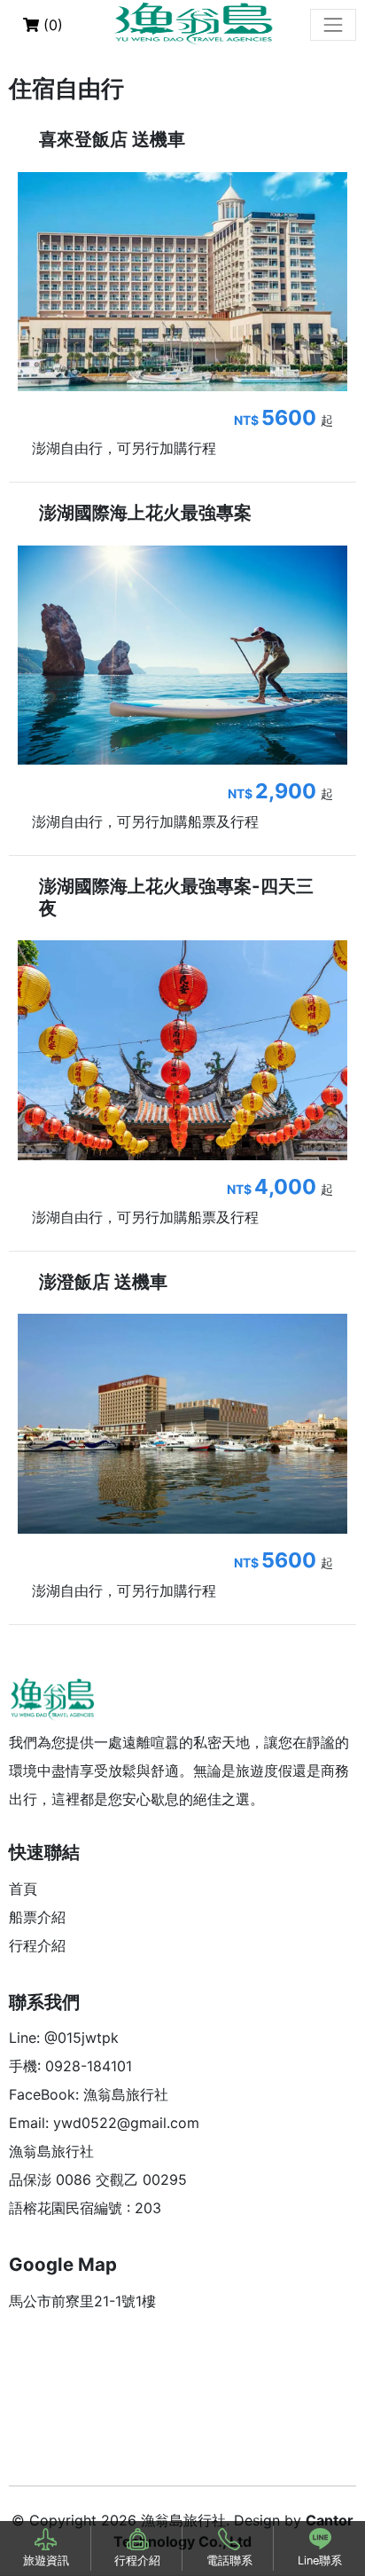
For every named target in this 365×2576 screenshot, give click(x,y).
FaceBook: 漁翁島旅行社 (89, 2094)
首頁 (23, 1889)
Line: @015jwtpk (64, 2038)
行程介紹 (37, 1945)
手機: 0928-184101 (70, 2066)
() (51, 25)
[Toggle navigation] (333, 25)
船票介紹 (37, 1917)
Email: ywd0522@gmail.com (104, 2123)
